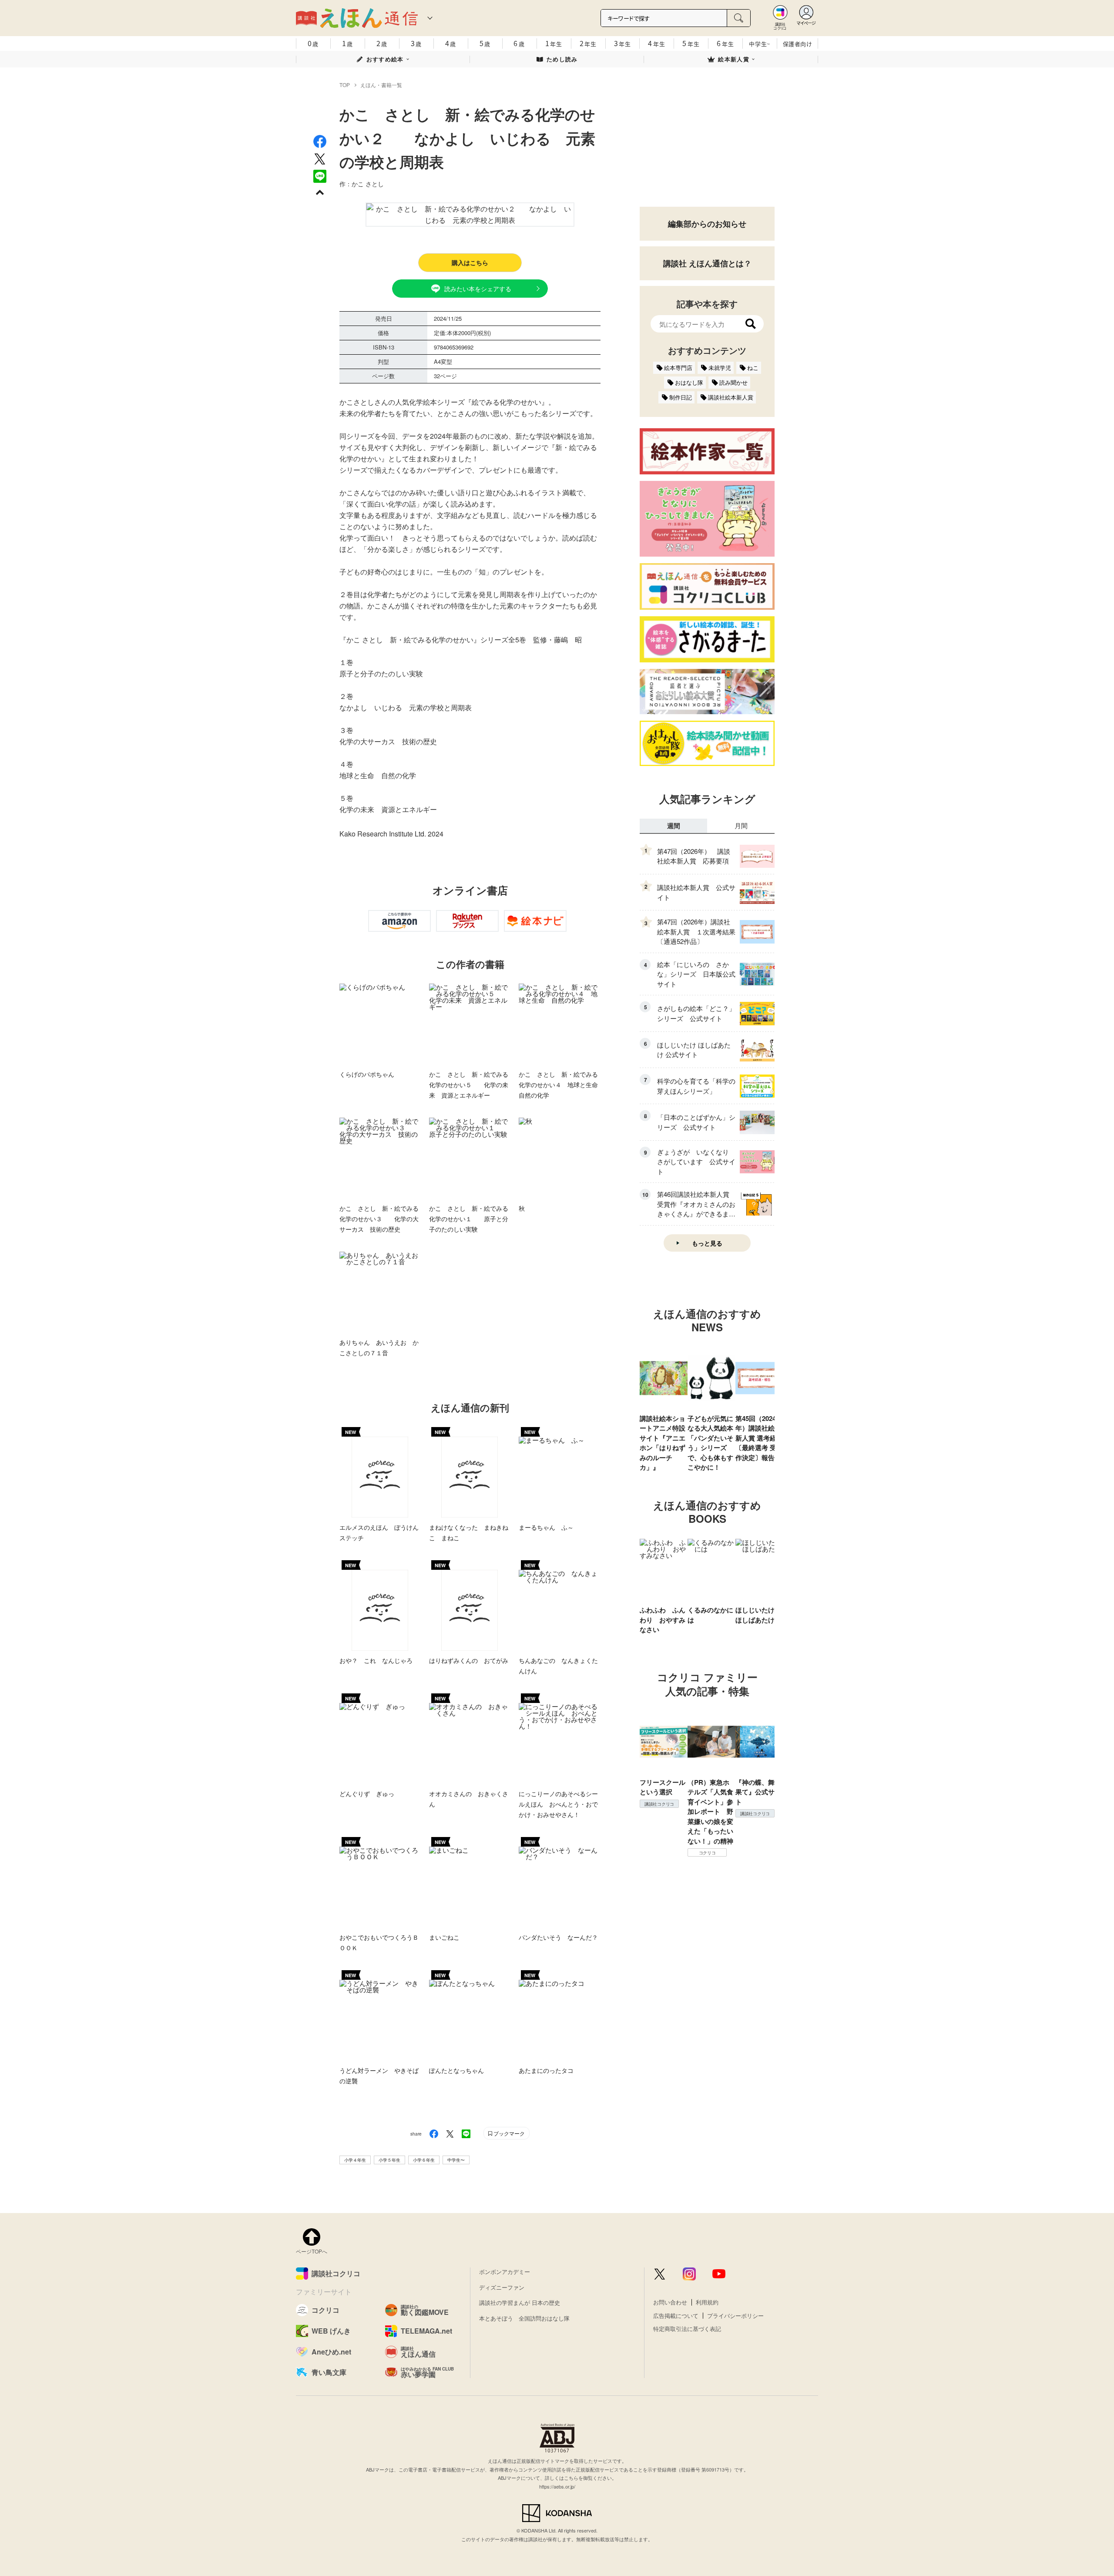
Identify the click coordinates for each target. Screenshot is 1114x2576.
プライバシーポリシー (735, 2316)
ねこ (753, 368)
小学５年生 (389, 2160)
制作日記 (681, 397)
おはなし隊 (689, 382)
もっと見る (707, 1243)
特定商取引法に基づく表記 (687, 2329)
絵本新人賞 (734, 59)
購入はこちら (470, 262)
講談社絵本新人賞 (731, 397)
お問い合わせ (670, 2302)
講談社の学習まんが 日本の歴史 (520, 2302)
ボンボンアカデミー (505, 2272)
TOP (345, 85)
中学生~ (760, 44)
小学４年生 (355, 2160)
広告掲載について (676, 2316)
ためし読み (562, 59)
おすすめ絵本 (385, 59)
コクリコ (707, 1853)
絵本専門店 (678, 368)
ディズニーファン (502, 2287)
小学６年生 (424, 2160)
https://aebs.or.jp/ (557, 2486)
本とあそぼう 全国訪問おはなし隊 (524, 2318)
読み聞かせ (733, 382)
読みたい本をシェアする (478, 289)
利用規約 (707, 2302)
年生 (554, 43)
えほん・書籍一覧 (381, 85)
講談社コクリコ (659, 1804)
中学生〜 (456, 2160)
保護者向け (798, 44)
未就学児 (720, 368)
